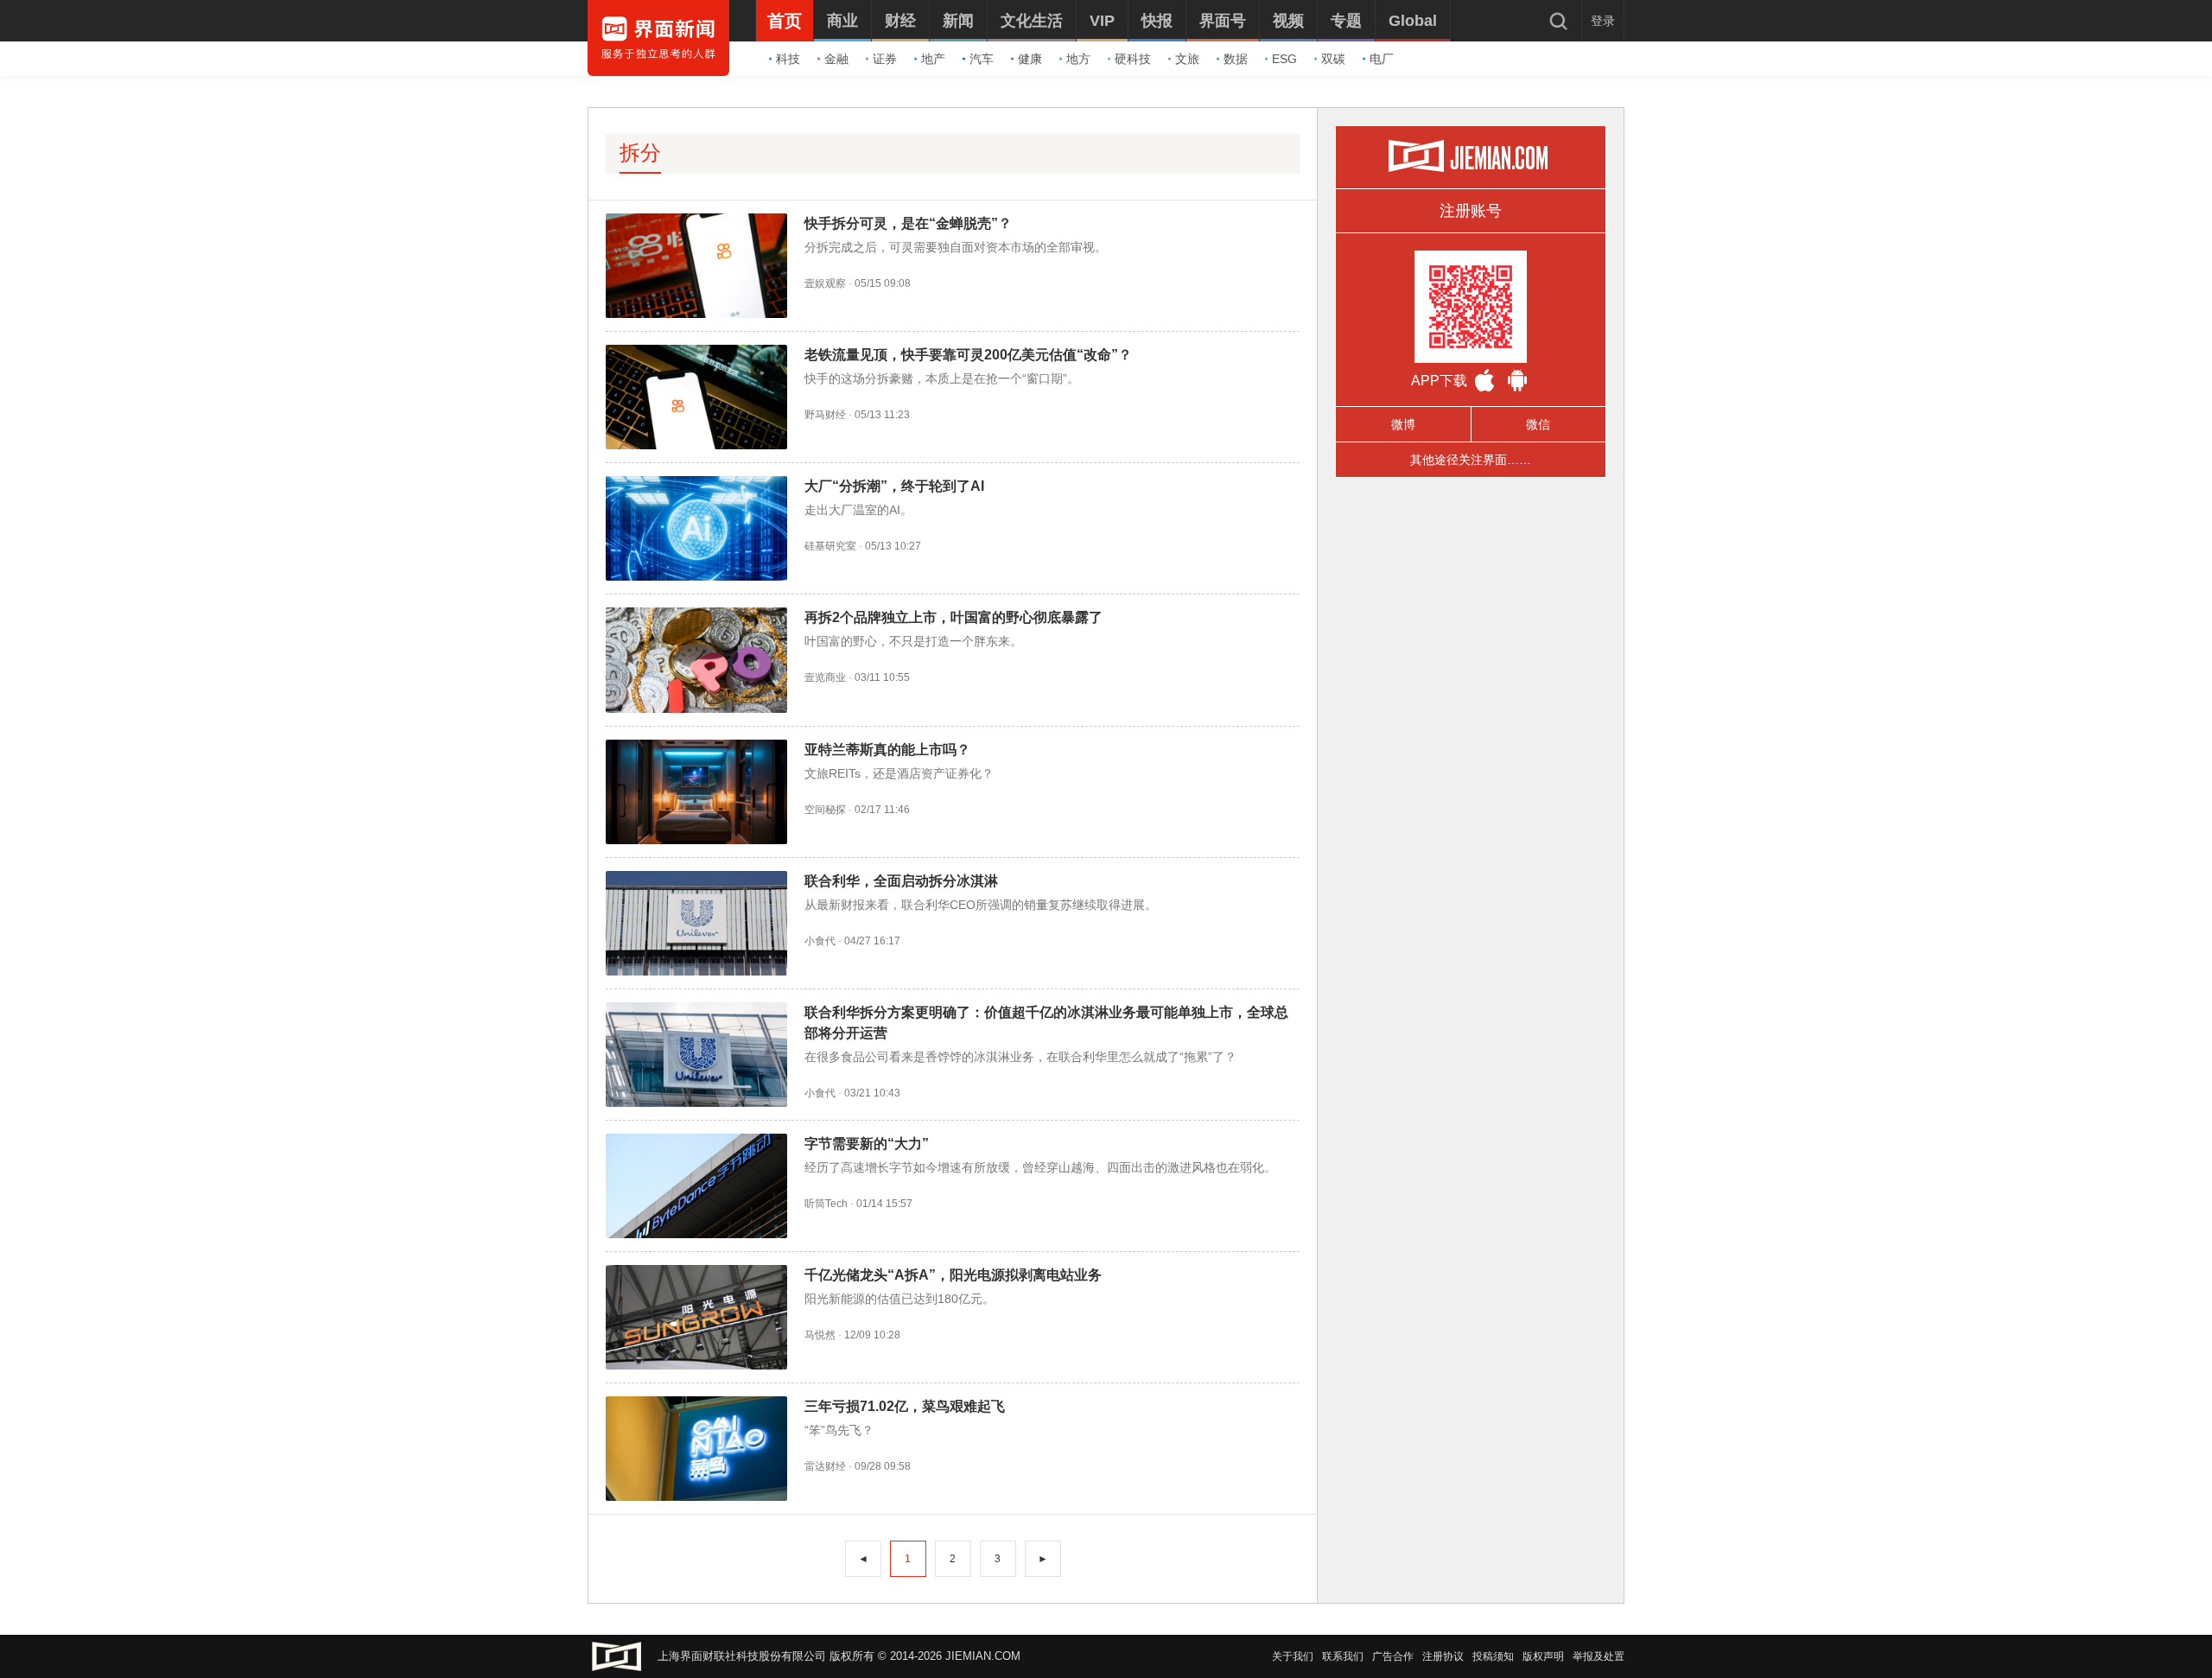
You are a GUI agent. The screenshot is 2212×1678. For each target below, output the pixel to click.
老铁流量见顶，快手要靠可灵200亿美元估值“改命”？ (968, 355)
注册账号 (1471, 211)
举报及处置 (1599, 1656)
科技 (788, 59)
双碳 (1333, 59)
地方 (1078, 59)
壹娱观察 (825, 283)
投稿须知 (1493, 1656)
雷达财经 (825, 1466)
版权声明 (1543, 1656)
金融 (836, 59)
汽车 (982, 59)
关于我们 (1293, 1656)
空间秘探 (825, 810)
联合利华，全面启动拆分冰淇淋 (901, 881)
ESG (1284, 59)
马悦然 (820, 1335)
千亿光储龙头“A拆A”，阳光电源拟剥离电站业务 (953, 1275)
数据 (1236, 59)
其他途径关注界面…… (1471, 460)
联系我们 (1343, 1656)
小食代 (820, 941)
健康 (1030, 59)
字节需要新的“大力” (867, 1144)
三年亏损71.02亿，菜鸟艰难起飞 (905, 1406)
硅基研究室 (830, 546)
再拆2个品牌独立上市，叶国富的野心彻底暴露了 (953, 617)
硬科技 (1133, 59)
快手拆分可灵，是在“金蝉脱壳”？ (908, 223)
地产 (933, 59)
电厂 (1382, 59)
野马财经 (825, 415)
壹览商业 (825, 677)
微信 (1538, 424)
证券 (885, 59)
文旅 (1187, 59)
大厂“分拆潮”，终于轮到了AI (894, 486)
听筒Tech (826, 1204)
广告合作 (1393, 1656)
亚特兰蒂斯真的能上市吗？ (887, 750)
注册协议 (1443, 1656)
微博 (1403, 424)
